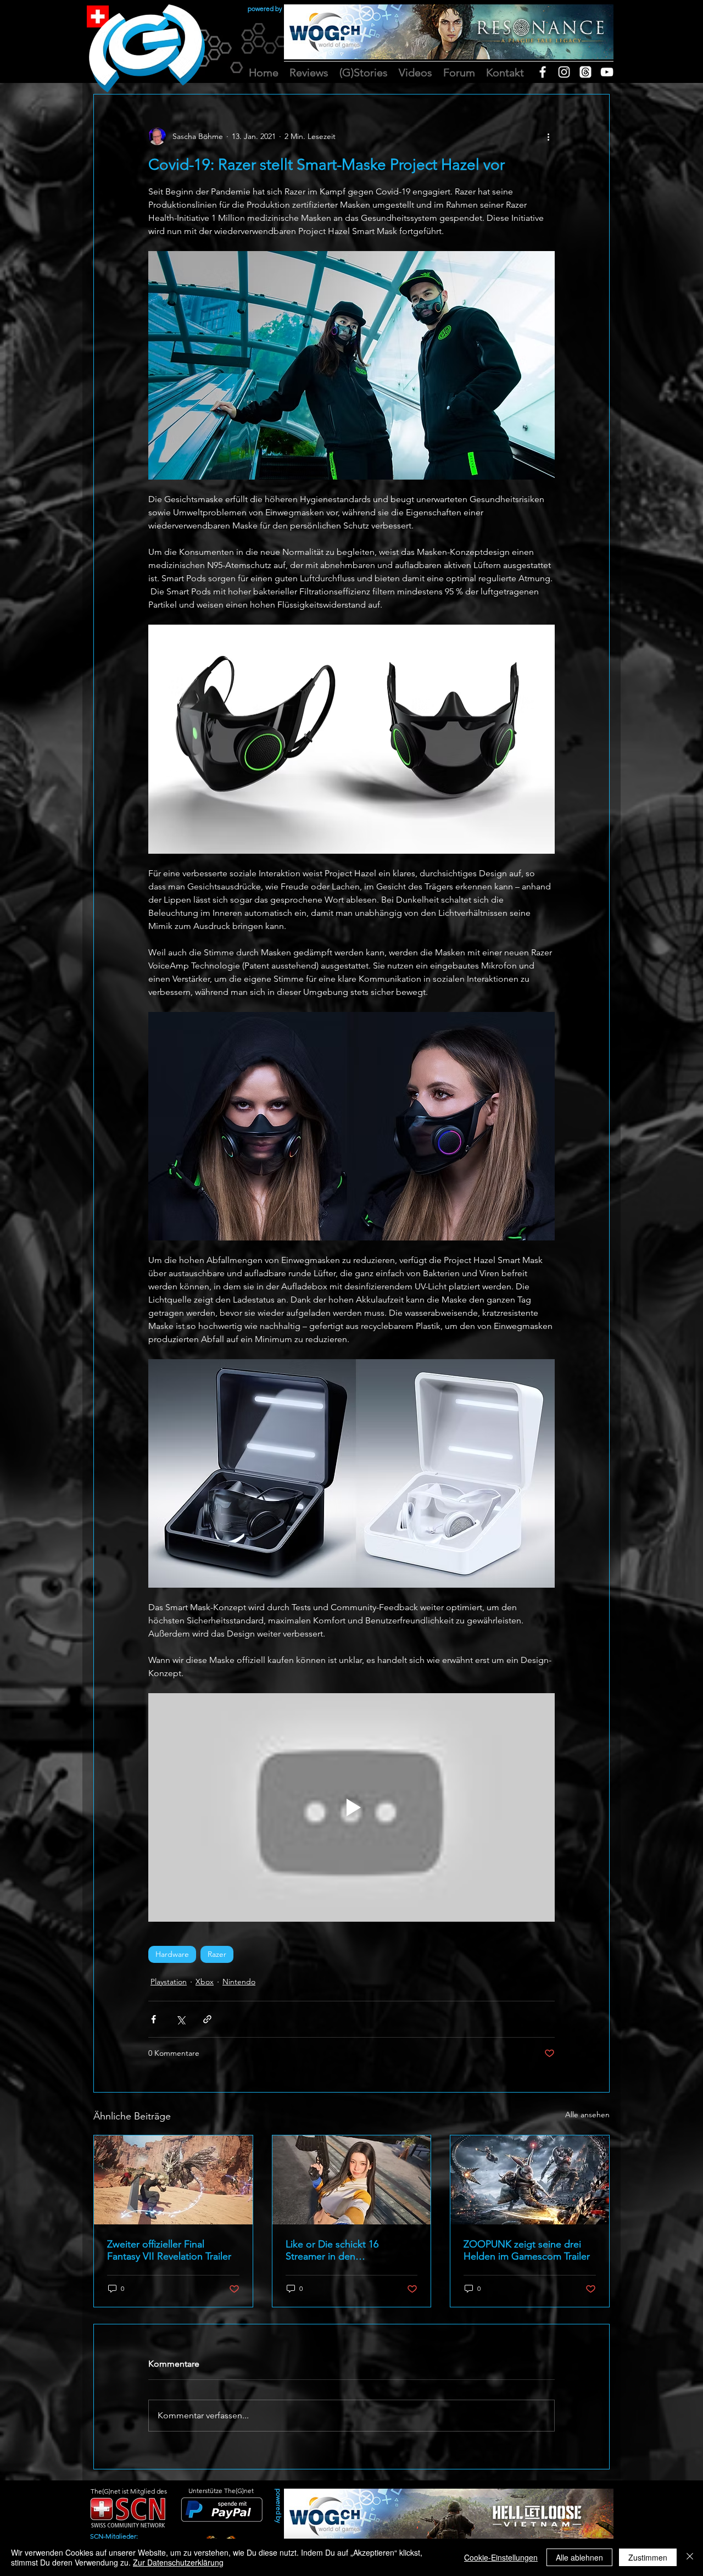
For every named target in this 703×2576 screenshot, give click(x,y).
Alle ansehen (587, 2115)
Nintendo (239, 1982)
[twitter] (585, 72)
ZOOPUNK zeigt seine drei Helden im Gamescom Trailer (527, 2250)
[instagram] (564, 72)
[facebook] (543, 72)
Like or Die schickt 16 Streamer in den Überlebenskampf (332, 2250)
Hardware (172, 1954)
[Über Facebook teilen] (154, 2019)
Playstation (169, 1982)
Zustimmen (648, 2557)
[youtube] (607, 72)
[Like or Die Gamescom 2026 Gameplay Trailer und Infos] (352, 2180)
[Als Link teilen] (207, 2019)
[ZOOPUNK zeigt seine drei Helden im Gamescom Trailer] (530, 2180)
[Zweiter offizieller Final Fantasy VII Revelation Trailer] (173, 2180)
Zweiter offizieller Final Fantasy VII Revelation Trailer (169, 2250)
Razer (217, 1954)
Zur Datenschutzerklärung (178, 2562)
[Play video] (351, 1807)
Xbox (205, 1982)
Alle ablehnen (579, 2557)
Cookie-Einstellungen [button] (501, 2557)
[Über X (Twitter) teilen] (180, 2019)
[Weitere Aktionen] (548, 136)
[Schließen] (690, 2557)
